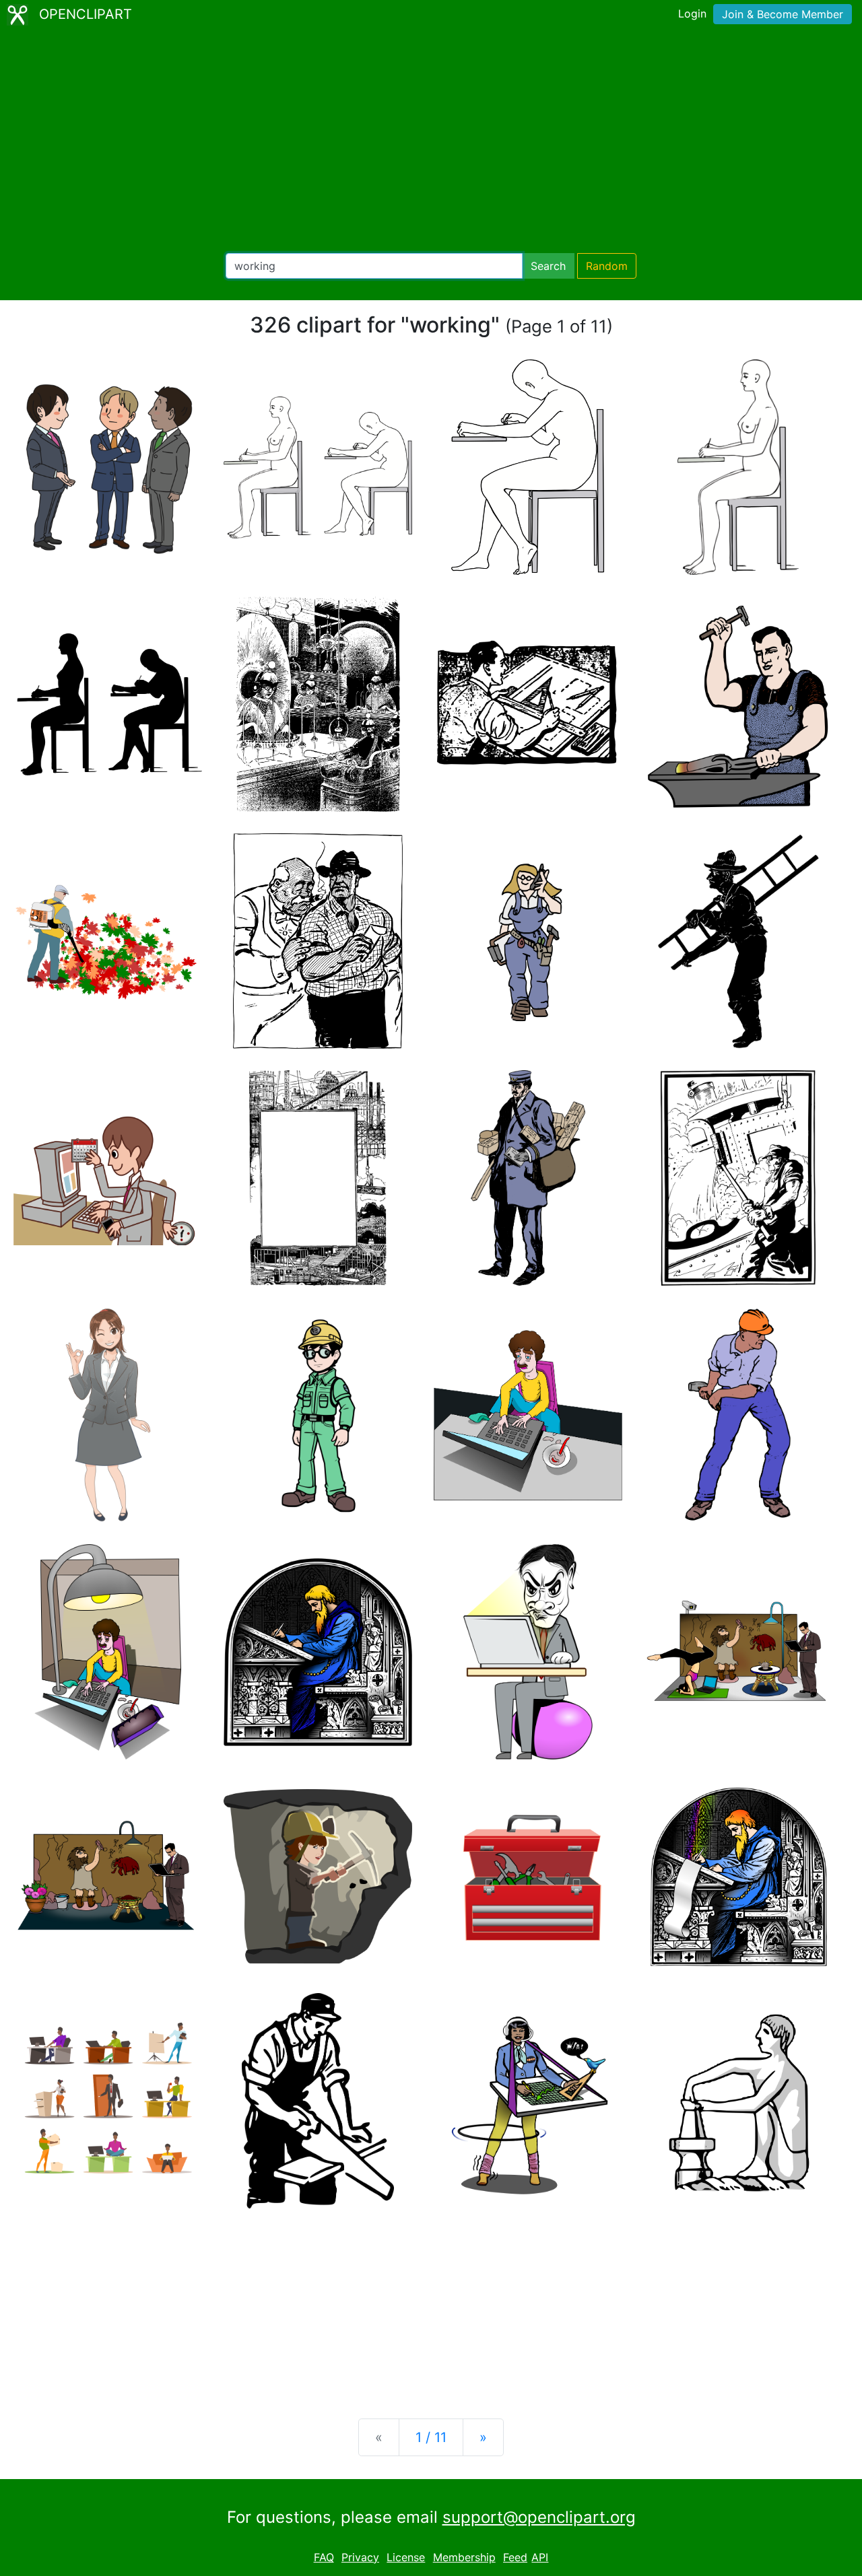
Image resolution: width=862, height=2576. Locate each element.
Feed (515, 2557)
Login (692, 13)
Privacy (360, 2557)
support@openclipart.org (539, 2517)
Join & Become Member (783, 14)
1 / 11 (431, 2437)
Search (548, 266)
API (540, 2557)
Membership (464, 2557)
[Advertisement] (431, 141)
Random (607, 266)
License (406, 2557)
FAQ (324, 2557)
